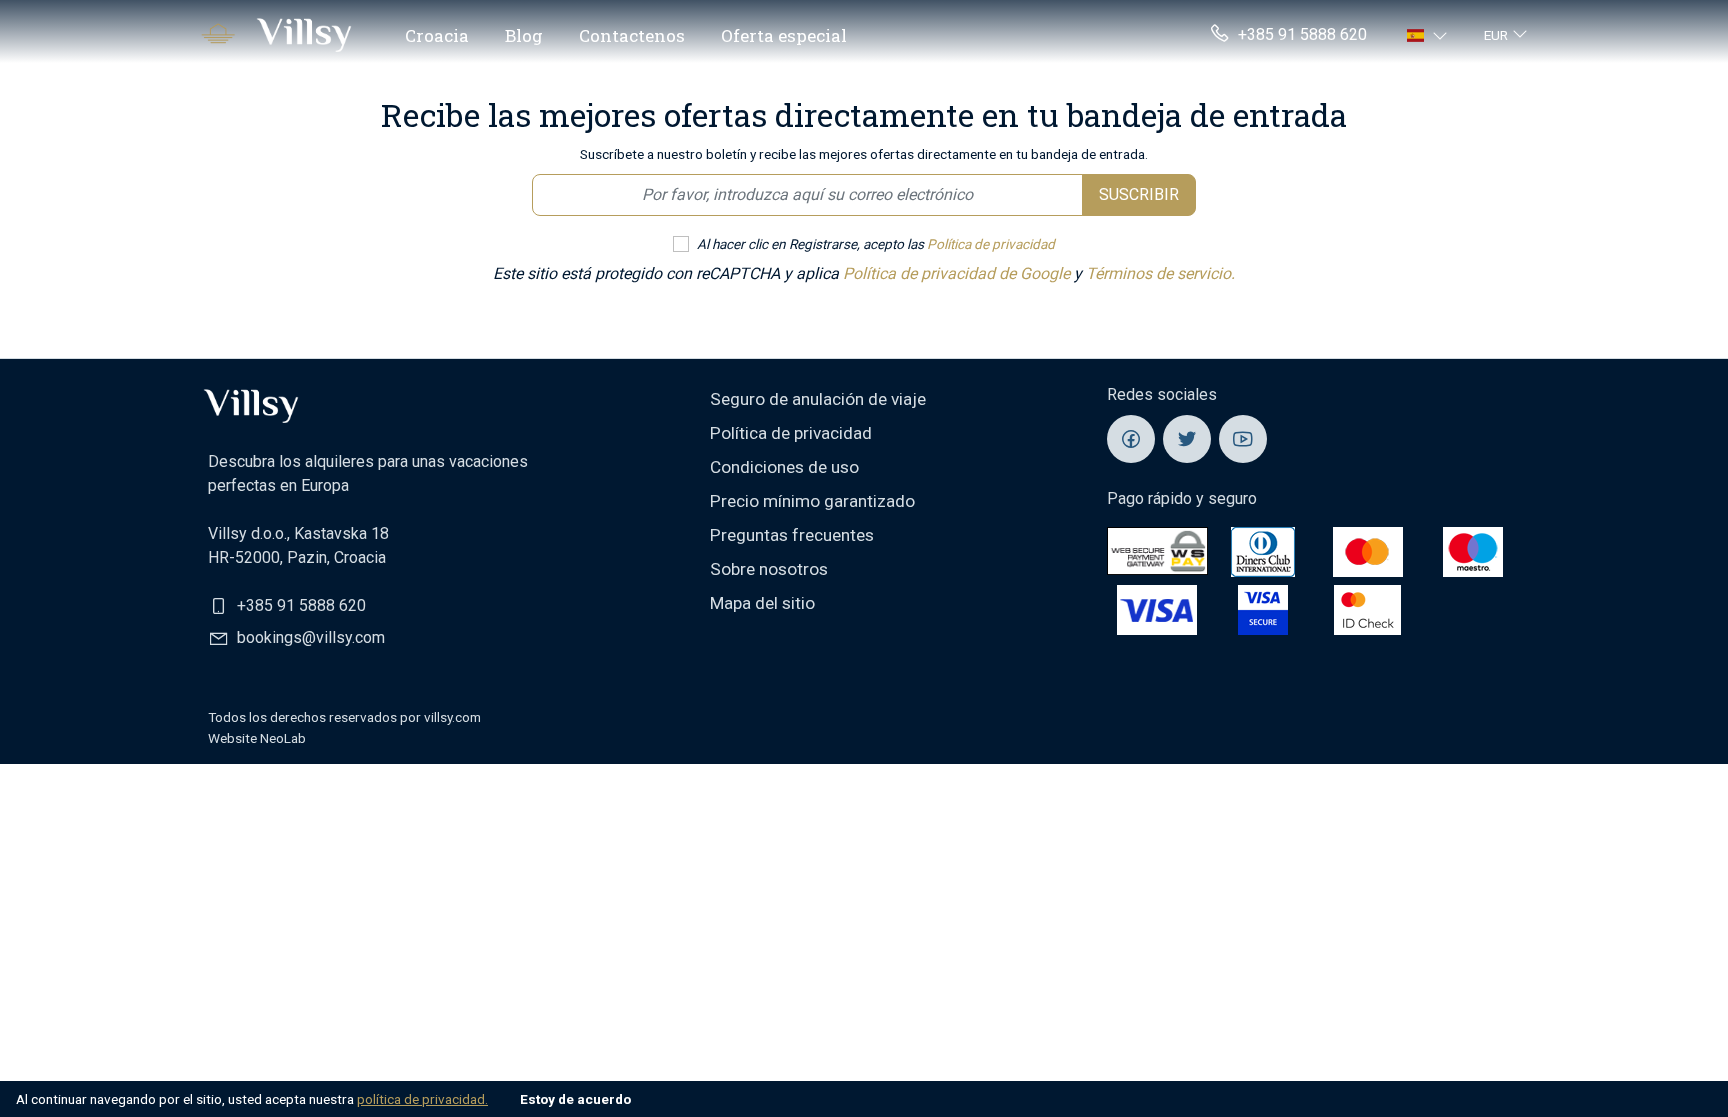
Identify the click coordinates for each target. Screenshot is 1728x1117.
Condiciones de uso (784, 467)
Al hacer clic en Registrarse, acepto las (876, 244)
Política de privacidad (991, 244)
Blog (524, 35)
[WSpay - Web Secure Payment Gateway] (1157, 550)
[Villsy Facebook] (1131, 439)
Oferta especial (784, 35)
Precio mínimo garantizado (812, 501)
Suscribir (1139, 194)
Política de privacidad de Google (958, 273)
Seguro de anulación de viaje (818, 399)
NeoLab (283, 738)
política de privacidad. (422, 1099)
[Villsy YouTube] (1243, 439)
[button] (1429, 35)
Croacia (437, 35)
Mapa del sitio (762, 603)
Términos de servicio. (1160, 273)
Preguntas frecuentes (792, 535)
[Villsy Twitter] (1187, 439)
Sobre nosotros (769, 569)
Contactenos (632, 35)
